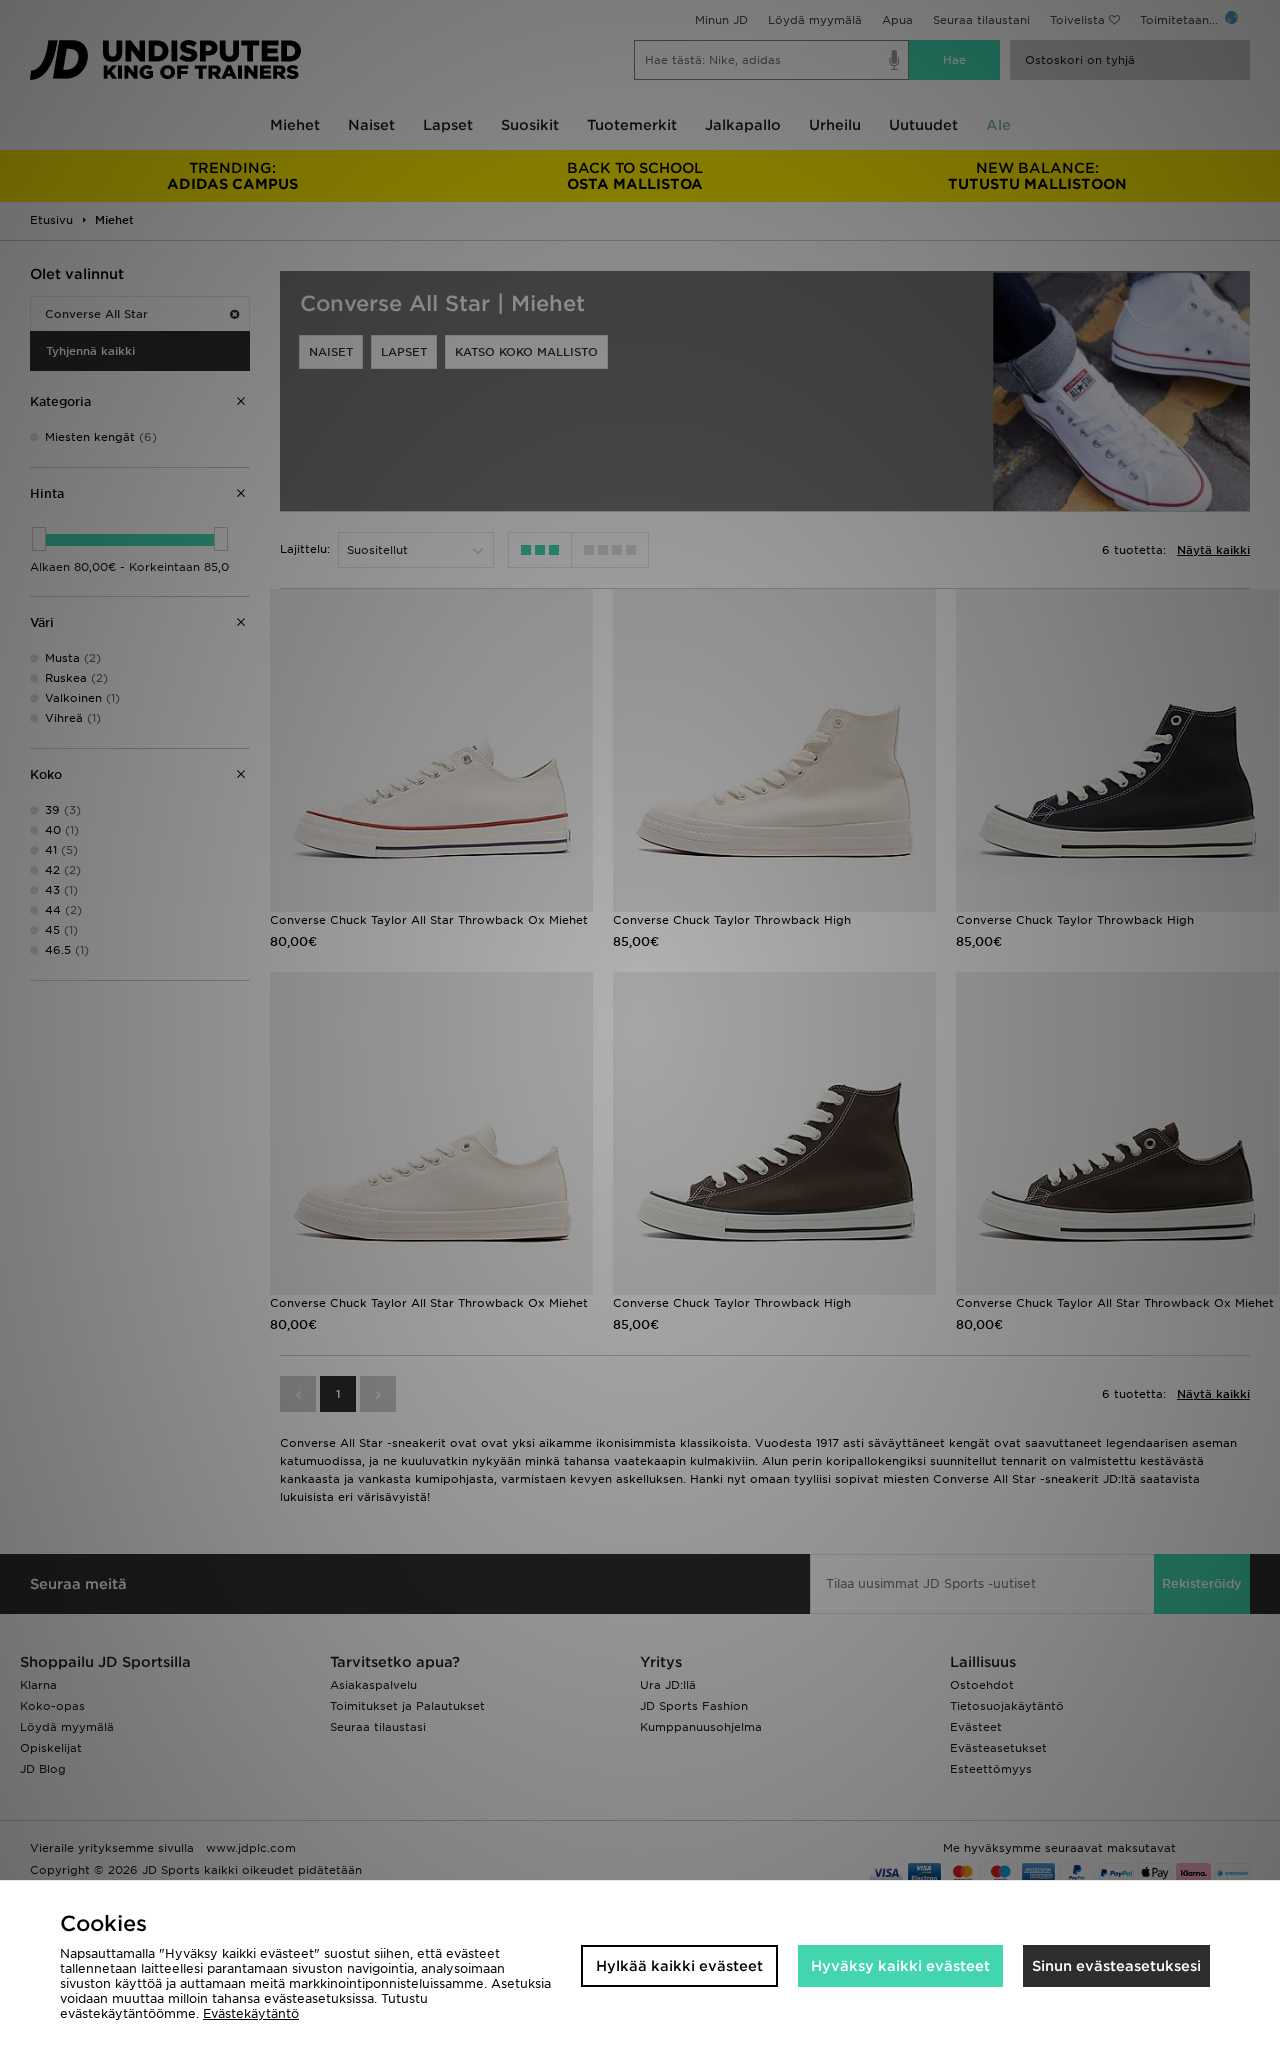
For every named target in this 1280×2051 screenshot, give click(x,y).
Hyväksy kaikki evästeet (900, 1966)
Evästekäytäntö (251, 2013)
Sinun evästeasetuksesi (1116, 1966)
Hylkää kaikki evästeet (679, 1966)
